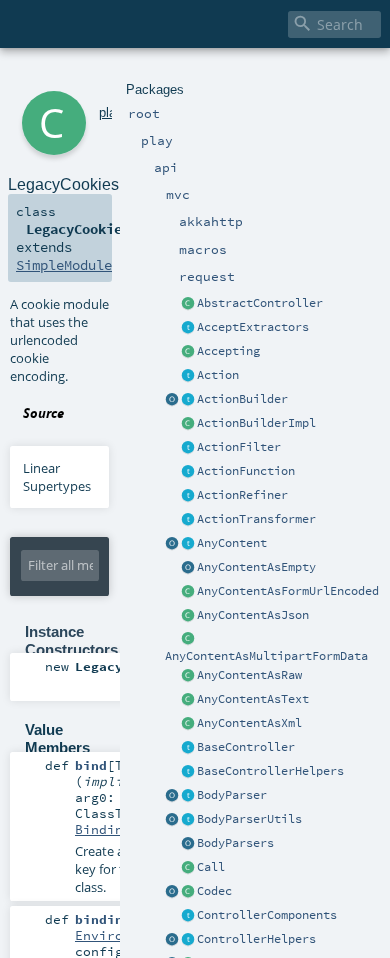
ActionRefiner (242, 495)
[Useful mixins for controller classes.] (188, 940)
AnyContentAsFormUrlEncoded (288, 591)
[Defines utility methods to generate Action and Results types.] (188, 748)
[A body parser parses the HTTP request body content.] (188, 796)
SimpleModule (64, 265)
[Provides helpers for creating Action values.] (188, 400)
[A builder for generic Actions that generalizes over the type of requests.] (188, 472)
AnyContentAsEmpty (256, 567)
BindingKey (115, 829)
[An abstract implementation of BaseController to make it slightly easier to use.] (188, 304)
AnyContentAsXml (249, 723)
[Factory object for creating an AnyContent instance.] (172, 544)
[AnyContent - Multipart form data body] (188, 640)
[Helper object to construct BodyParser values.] (172, 796)
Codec (214, 891)
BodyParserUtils (249, 819)
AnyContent (232, 543)
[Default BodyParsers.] (188, 844)
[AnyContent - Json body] (188, 616)
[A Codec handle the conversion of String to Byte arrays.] (188, 892)
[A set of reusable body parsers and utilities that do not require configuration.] (188, 820)
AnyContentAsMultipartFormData (266, 656)
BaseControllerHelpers (270, 771)
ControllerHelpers (256, 939)
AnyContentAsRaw (249, 675)
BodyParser (232, 795)
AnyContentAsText (253, 699)
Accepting (228, 351)
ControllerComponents (267, 915)
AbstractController (260, 303)
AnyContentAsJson (253, 615)
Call (211, 867)
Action (218, 375)
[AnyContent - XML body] (188, 724)
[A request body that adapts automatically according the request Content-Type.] (188, 544)
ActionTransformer (256, 519)
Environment (119, 935)
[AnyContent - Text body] (188, 700)
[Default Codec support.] (172, 892)
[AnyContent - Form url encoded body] (188, 592)
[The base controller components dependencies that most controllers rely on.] (188, 916)
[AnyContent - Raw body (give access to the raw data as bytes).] (188, 676)
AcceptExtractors (253, 327)
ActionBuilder (242, 399)
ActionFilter (239, 447)
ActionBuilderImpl (256, 423)
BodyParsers (235, 843)
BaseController (246, 747)
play (110, 112)
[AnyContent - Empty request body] (188, 568)
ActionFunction (246, 471)
